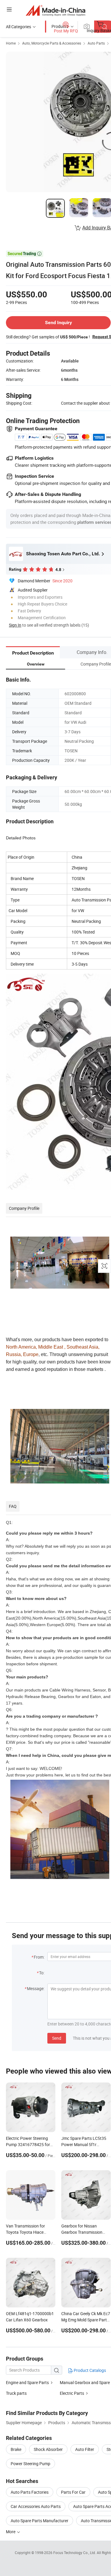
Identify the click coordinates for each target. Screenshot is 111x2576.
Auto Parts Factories (30, 2492)
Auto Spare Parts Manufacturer (40, 2521)
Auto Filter (85, 2449)
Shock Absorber (48, 2449)
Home (11, 43)
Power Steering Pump (30, 2464)
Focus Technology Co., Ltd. (75, 2553)
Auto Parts (96, 43)
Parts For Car (73, 2492)
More (11, 2532)
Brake (16, 2449)
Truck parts (16, 2393)
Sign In (15, 625)
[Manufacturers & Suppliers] (55, 10)
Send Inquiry (58, 323)
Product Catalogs (89, 2370)
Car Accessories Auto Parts (36, 2506)
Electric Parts (72, 2393)
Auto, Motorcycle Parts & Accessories (52, 43)
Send (57, 2038)
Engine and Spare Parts (27, 2382)
